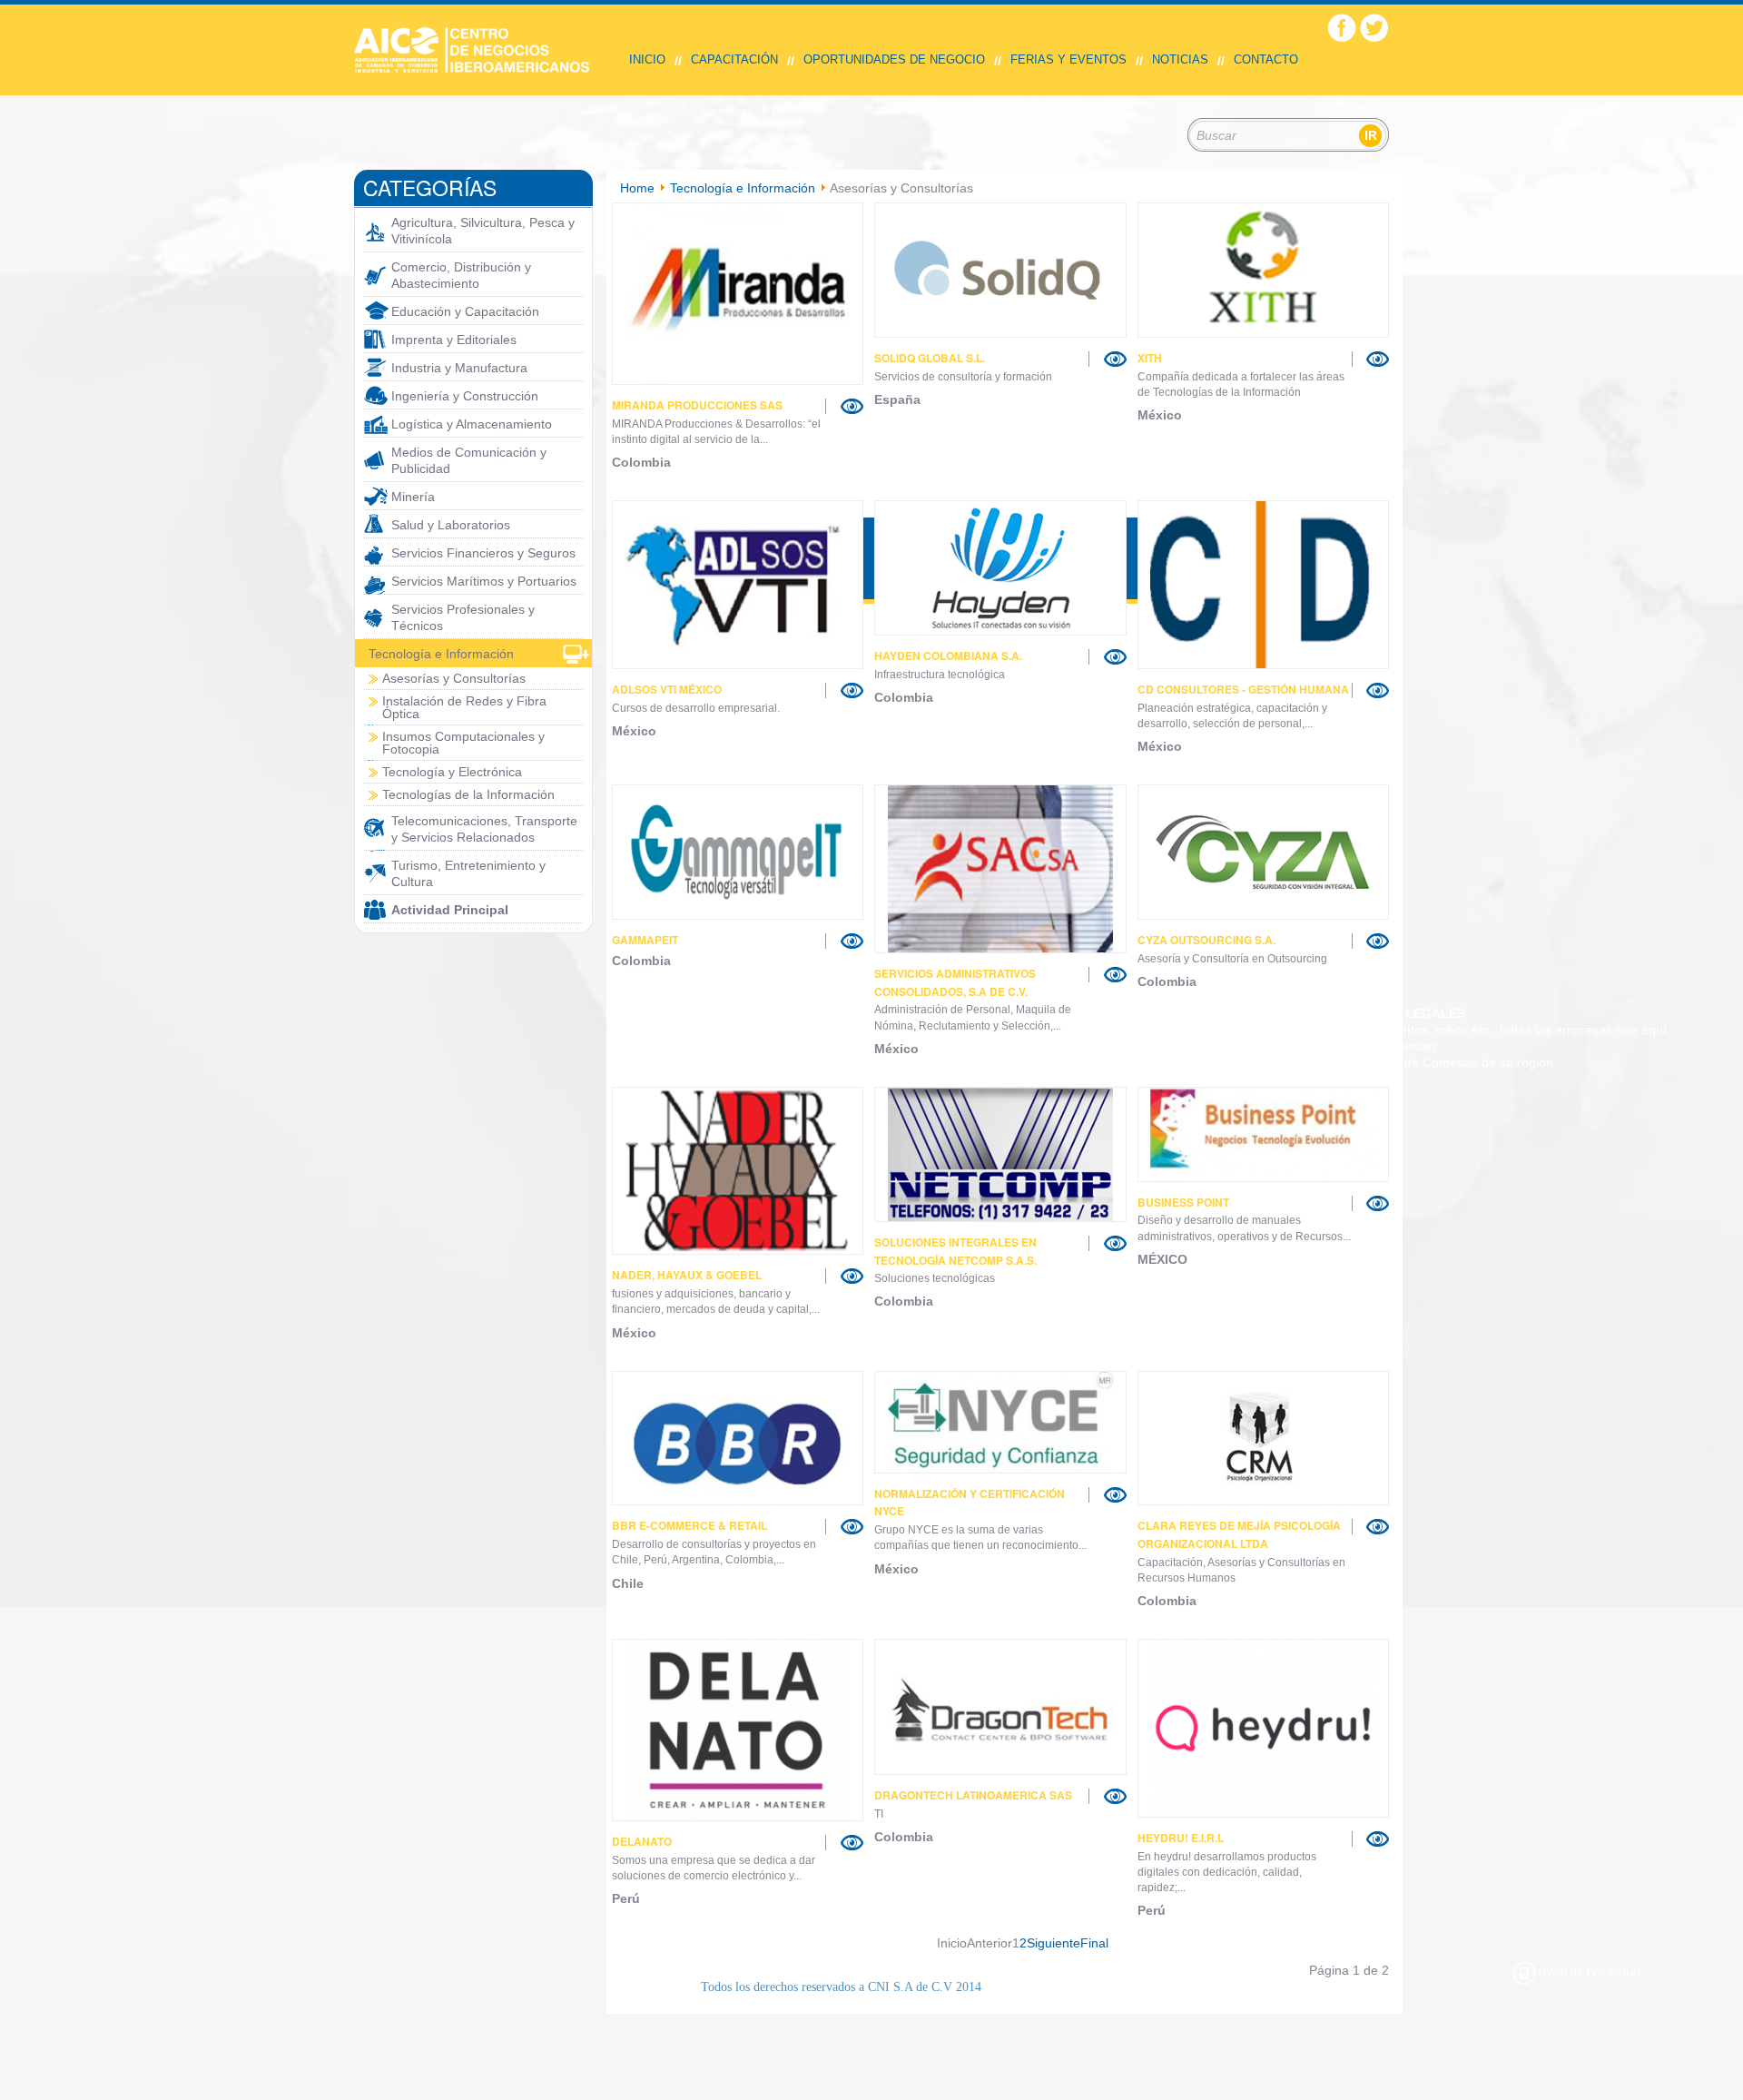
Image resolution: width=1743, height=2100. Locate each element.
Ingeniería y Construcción (465, 396)
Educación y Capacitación (465, 311)
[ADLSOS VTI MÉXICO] (738, 585)
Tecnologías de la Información (468, 794)
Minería (413, 497)
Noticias (1180, 59)
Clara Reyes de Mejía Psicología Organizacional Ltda (1239, 1534)
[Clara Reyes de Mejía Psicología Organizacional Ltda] (1264, 1439)
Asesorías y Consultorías (454, 678)
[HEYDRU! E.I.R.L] (1264, 1728)
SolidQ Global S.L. (930, 358)
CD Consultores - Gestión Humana (1243, 689)
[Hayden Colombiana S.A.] (1000, 568)
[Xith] (1264, 270)
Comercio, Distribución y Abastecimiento (461, 275)
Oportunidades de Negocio (894, 59)
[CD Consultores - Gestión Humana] (1264, 585)
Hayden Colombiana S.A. (948, 656)
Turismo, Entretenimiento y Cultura (468, 873)
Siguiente (1054, 1943)
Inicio (647, 59)
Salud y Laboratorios (451, 525)
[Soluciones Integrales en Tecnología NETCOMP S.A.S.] (1000, 1154)
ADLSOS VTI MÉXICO (667, 689)
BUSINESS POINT (1183, 1202)
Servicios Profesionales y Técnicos (463, 617)
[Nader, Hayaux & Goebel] (738, 1171)
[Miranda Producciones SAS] (738, 294)
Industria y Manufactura (459, 368)
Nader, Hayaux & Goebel (687, 1275)
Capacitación (734, 59)
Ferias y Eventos (1068, 59)
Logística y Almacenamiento (472, 424)
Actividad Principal (450, 910)
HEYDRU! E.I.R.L (1181, 1838)
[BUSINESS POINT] (1264, 1134)
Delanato (642, 1841)
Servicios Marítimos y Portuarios (484, 581)
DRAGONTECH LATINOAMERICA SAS (973, 1795)
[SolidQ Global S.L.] (1000, 270)
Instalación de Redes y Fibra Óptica (464, 707)
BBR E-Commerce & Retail (689, 1525)
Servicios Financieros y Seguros (483, 553)
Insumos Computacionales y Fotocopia (463, 743)
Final (1094, 1943)
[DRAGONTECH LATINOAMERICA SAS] (1000, 1707)
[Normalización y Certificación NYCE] (1000, 1422)
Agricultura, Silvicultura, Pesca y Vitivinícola (483, 231)
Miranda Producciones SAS (697, 405)
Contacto (1266, 59)
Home (637, 188)
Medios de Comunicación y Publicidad (469, 460)
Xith (1150, 358)
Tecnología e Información (441, 654)
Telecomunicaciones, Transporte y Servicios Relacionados (484, 829)
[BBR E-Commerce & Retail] (738, 1439)
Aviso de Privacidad (1589, 1972)
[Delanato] (738, 1730)
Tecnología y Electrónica (452, 772)
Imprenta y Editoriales (454, 340)
